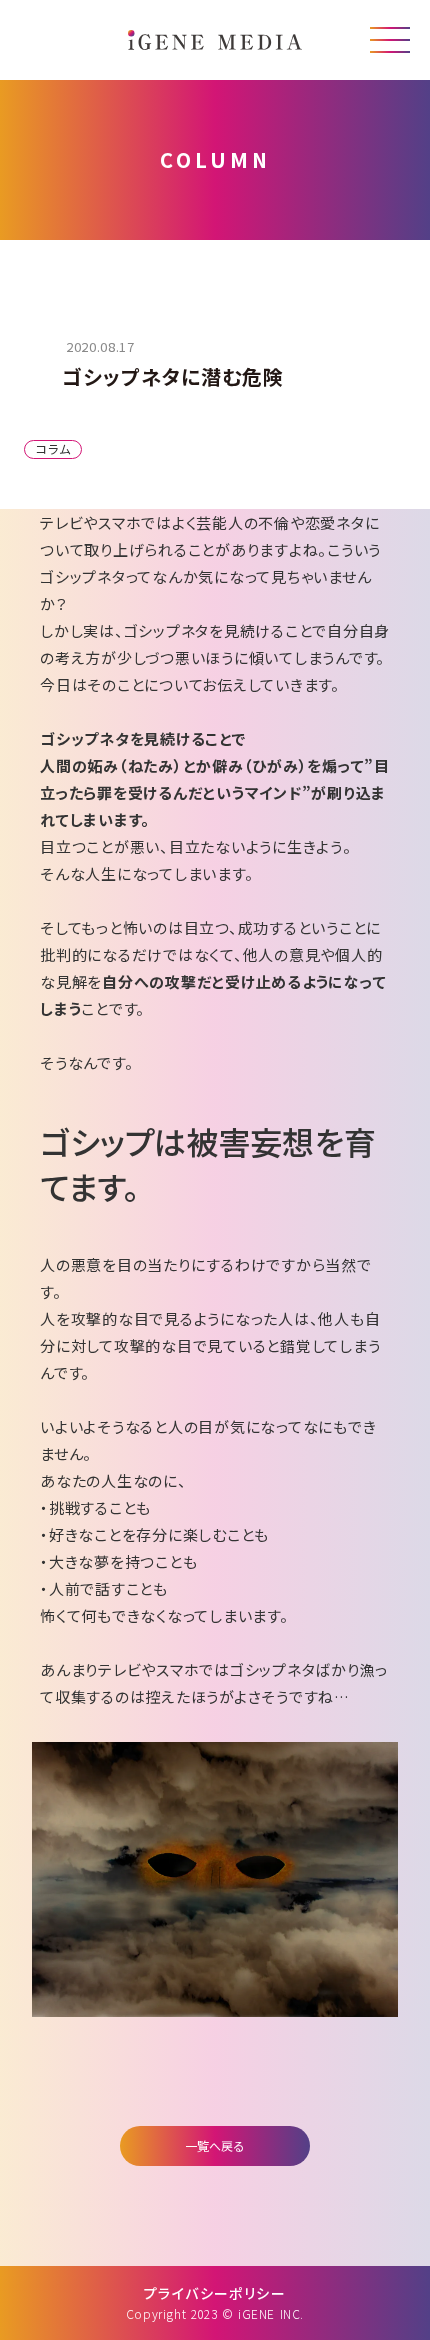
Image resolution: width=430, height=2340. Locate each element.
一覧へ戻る (215, 2145)
